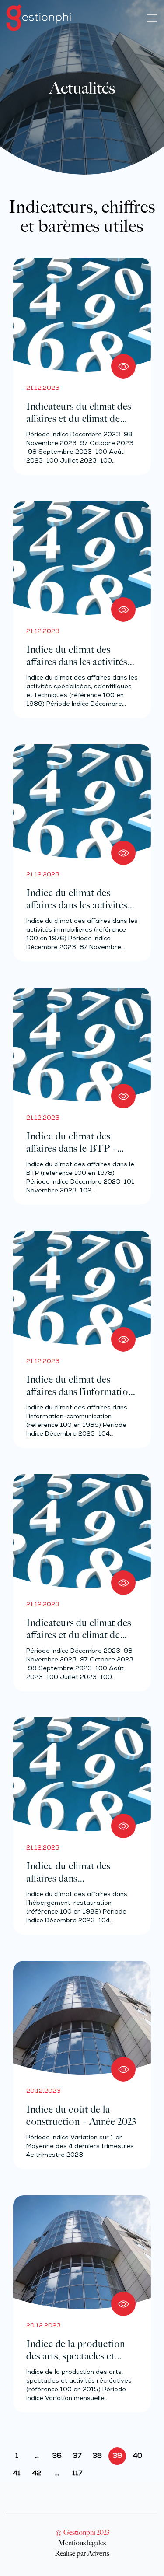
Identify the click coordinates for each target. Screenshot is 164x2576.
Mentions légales (82, 2543)
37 (77, 2456)
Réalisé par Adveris (82, 2553)
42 (37, 2474)
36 (57, 2456)
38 (97, 2456)
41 (17, 2474)
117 (77, 2474)
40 (138, 2456)
